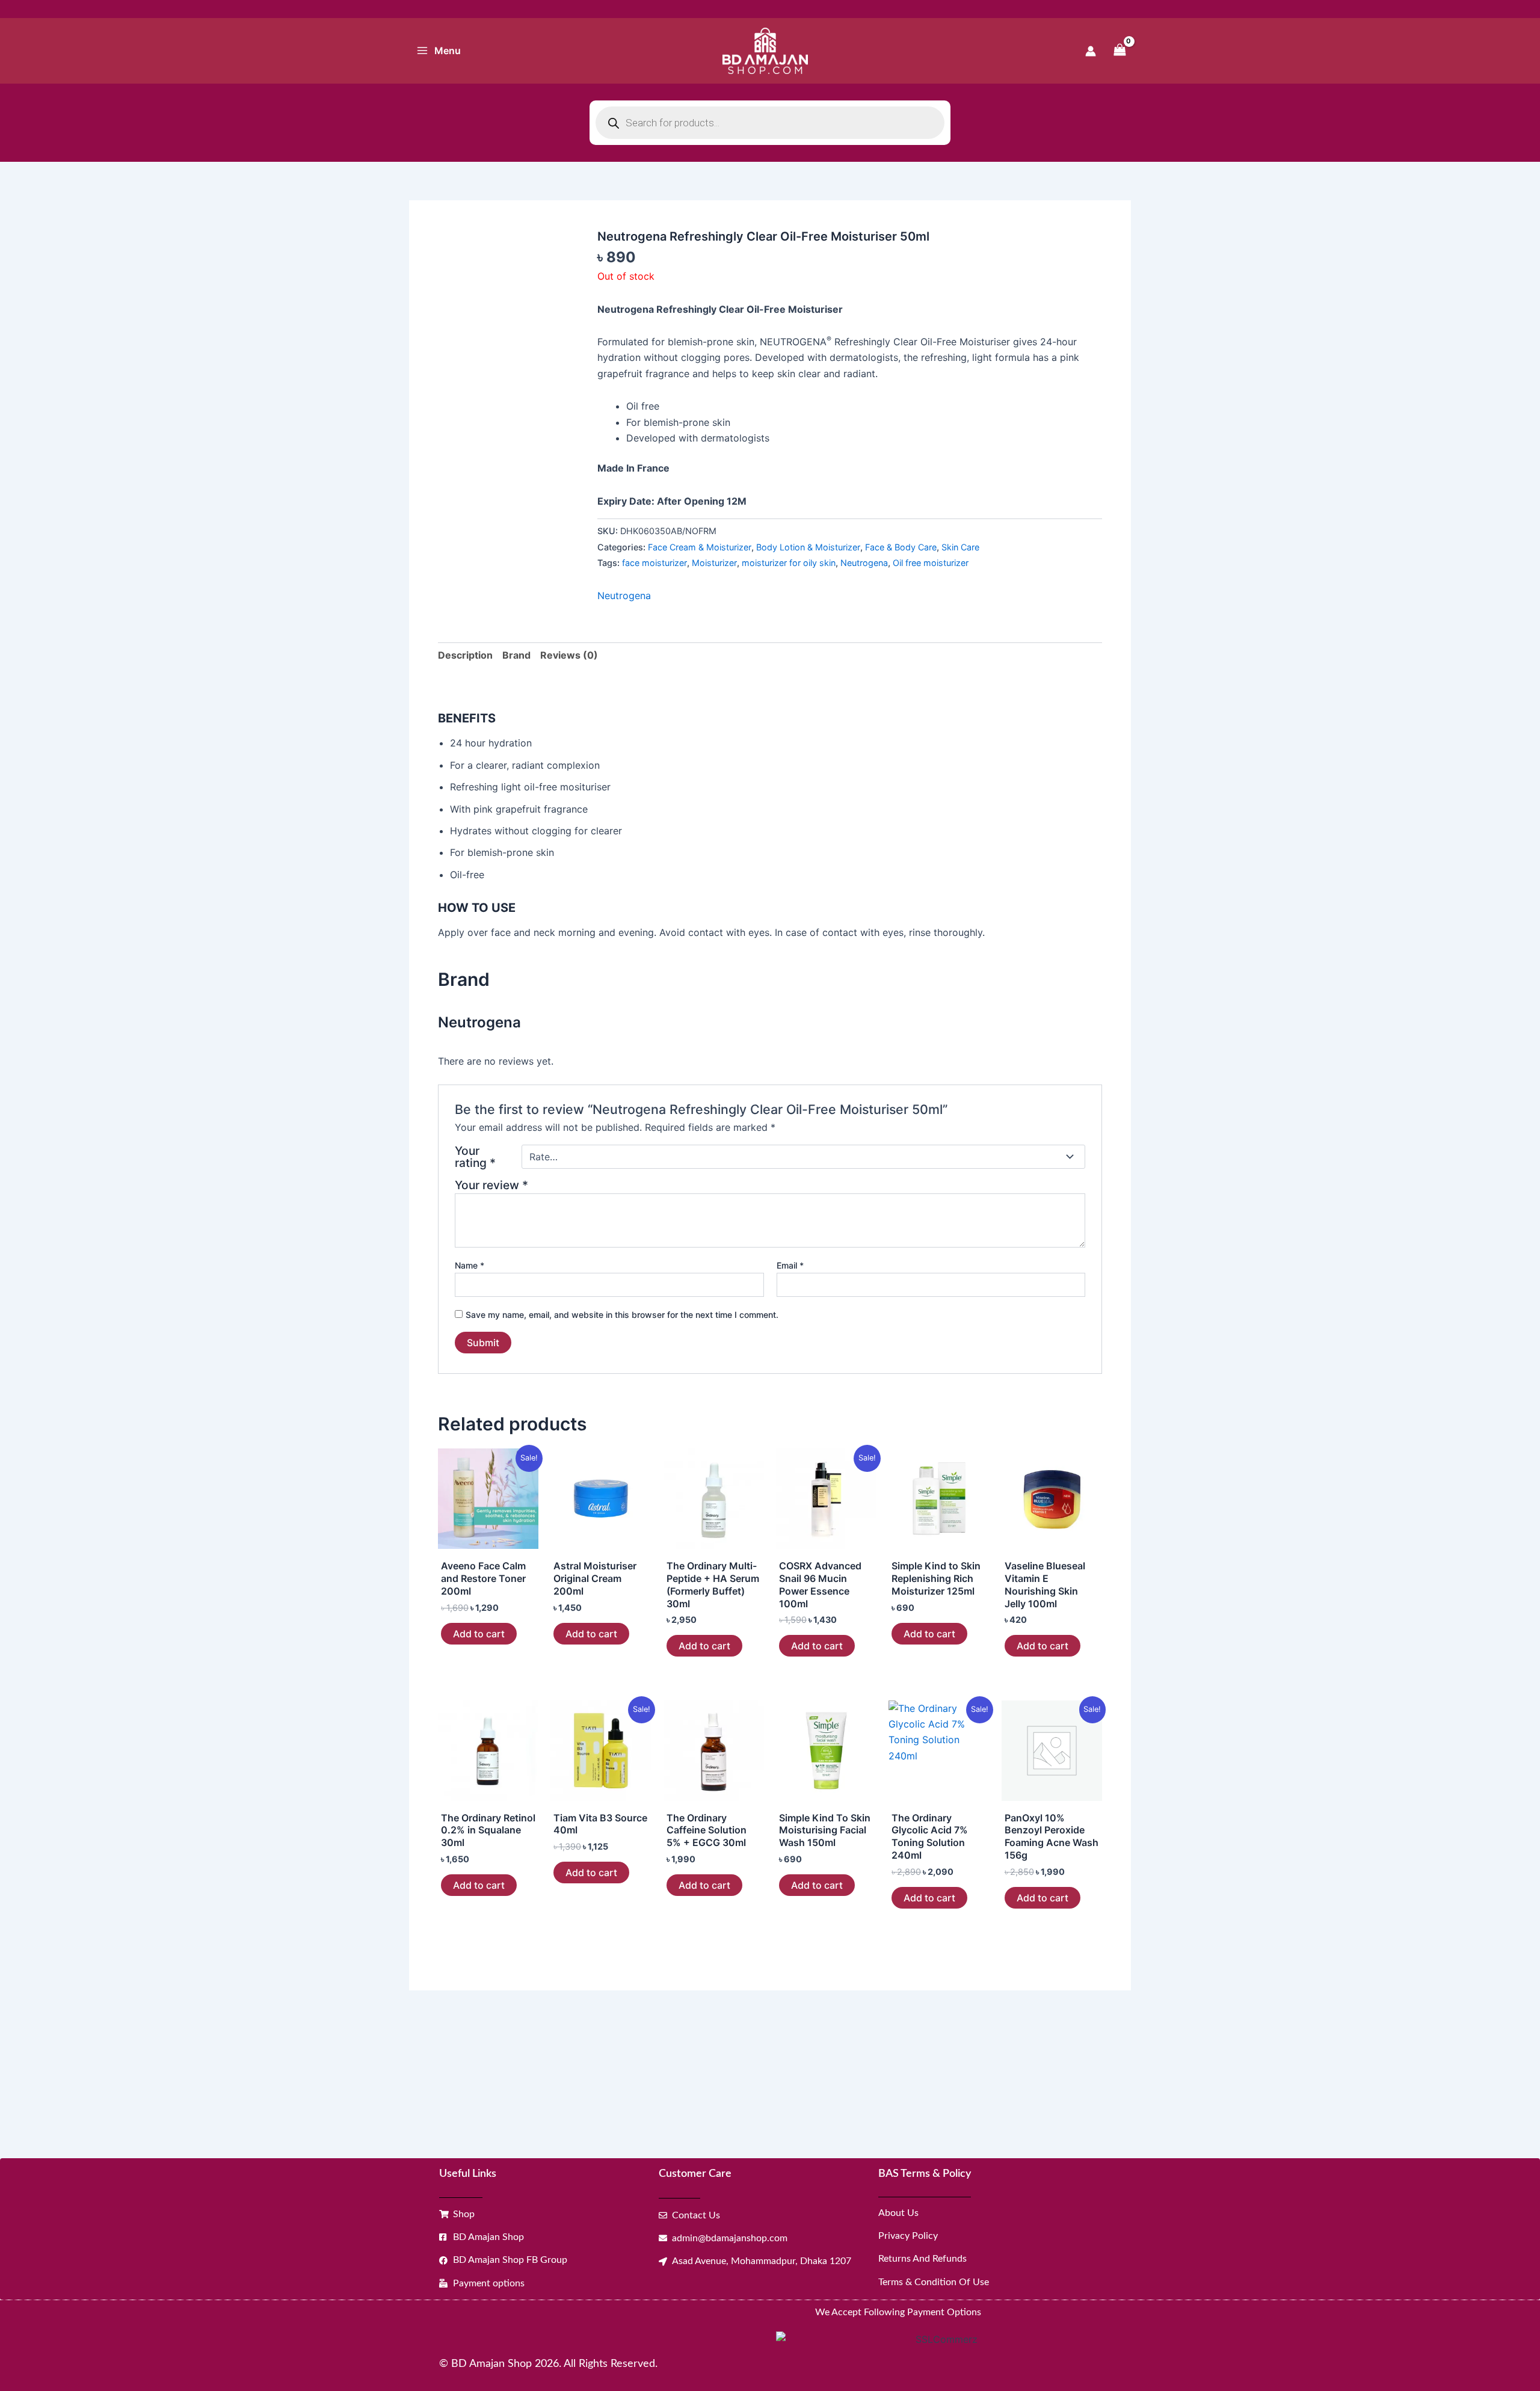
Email (790, 1265)
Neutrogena (864, 563)
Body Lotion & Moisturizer (808, 547)
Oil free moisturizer (931, 563)
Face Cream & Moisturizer (700, 547)
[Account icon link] (1091, 51)
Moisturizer (714, 563)
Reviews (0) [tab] (569, 655)
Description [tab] (465, 655)
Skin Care (960, 547)
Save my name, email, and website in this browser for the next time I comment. (622, 1315)
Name (470, 1265)
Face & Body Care (901, 547)
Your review (491, 1185)
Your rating (475, 1157)
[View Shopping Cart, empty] (1120, 51)
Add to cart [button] (479, 1634)
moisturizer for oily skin (789, 563)
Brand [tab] (516, 655)
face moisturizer (654, 563)
